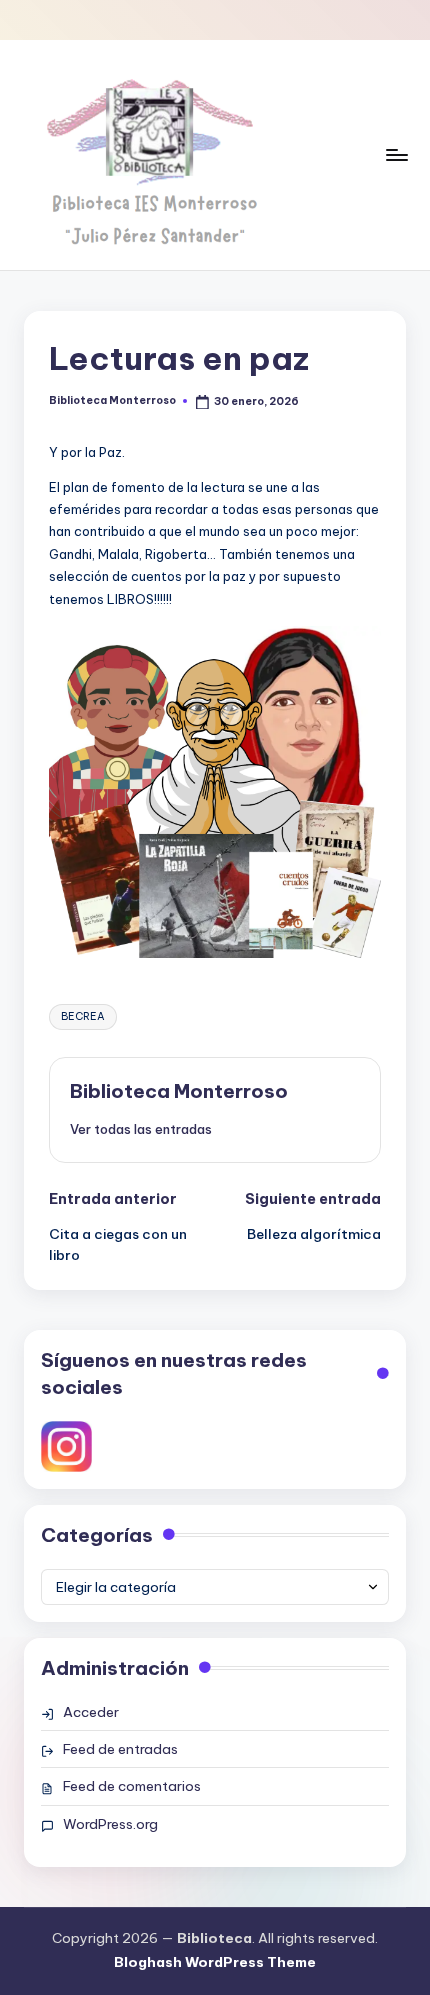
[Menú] (396, 154)
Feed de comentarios (132, 1786)
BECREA (83, 1016)
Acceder (91, 1712)
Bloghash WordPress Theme (215, 1962)
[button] (141, 1129)
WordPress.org (110, 1824)
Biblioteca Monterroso (179, 1091)
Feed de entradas (120, 1749)
